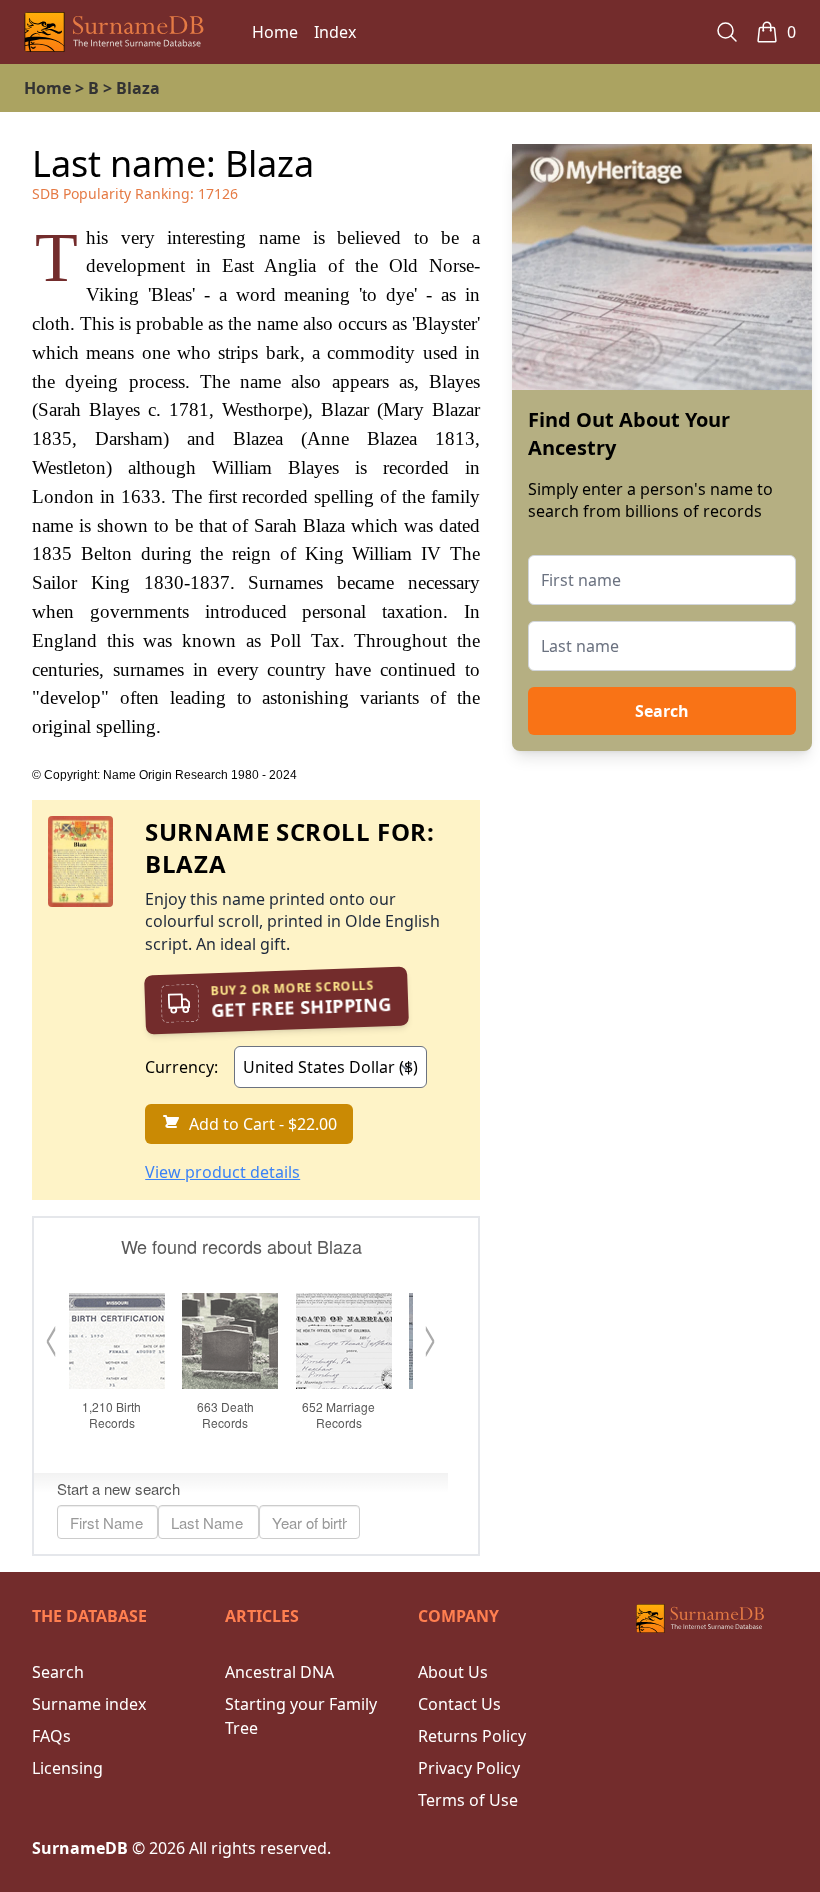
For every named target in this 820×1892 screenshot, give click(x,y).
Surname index (89, 1704)
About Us (453, 1672)
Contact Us (459, 1704)
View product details (222, 1172)
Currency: (181, 1067)
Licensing (67, 1768)
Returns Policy (472, 1736)
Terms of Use (468, 1800)
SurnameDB (80, 1848)
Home (275, 32)
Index (335, 32)
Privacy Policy (469, 1768)
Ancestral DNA (279, 1672)
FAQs (51, 1736)
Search (662, 711)
